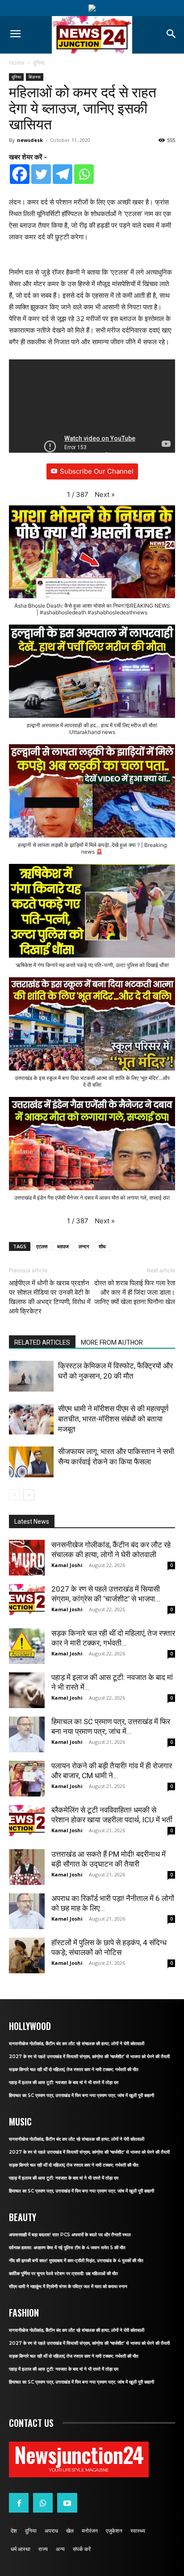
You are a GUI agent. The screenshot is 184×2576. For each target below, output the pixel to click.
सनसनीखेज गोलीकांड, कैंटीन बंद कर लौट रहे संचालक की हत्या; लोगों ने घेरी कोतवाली (77, 2044)
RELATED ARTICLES (42, 1342)
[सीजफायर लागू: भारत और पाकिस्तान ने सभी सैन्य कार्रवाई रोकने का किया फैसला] (31, 1462)
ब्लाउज (63, 1246)
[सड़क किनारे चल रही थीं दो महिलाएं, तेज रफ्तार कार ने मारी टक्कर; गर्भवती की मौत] (27, 1646)
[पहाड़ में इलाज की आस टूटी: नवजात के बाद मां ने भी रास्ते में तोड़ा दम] (27, 1690)
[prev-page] (15, 1495)
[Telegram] (63, 174)
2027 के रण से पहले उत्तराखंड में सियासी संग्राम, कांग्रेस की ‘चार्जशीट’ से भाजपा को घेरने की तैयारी (89, 2057)
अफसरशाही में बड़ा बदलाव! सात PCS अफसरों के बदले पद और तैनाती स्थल (70, 2235)
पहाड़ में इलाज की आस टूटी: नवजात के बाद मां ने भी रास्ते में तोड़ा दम (64, 2082)
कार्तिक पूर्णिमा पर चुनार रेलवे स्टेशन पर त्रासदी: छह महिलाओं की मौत (63, 2274)
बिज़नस (35, 77)
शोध (102, 1246)
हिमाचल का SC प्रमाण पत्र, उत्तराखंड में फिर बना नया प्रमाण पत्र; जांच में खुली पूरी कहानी (82, 2095)
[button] (105, 495)
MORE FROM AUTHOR (112, 1342)
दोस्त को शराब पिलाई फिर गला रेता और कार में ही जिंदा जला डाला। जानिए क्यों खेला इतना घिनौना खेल (135, 1292)
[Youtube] (67, 2503)
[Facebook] (20, 174)
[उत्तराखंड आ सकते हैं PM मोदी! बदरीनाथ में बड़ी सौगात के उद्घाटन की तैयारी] (27, 1867)
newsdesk (30, 140)
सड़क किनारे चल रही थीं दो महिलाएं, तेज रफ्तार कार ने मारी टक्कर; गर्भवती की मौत (74, 2070)
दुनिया (39, 63)
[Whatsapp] (84, 174)
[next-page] (29, 1495)
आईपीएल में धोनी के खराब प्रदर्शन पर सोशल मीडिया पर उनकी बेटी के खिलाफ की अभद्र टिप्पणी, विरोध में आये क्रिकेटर (50, 1297)
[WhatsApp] (43, 2503)
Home (17, 63)
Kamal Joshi (67, 1565)
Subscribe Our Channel (97, 471)
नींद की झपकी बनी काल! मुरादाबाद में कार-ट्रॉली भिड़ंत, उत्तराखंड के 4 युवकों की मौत (76, 2261)
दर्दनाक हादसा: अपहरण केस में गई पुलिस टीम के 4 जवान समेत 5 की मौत (67, 2248)
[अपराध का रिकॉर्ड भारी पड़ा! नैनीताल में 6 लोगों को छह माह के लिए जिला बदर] (27, 1911)
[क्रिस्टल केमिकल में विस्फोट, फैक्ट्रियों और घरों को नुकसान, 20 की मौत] (31, 1376)
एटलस (42, 1246)
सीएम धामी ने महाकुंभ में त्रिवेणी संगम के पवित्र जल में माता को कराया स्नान (68, 2286)
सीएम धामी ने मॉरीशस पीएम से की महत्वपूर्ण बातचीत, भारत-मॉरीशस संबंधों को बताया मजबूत (113, 1419)
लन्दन (84, 1246)
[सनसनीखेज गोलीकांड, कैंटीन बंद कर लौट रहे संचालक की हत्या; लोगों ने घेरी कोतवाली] (27, 1558)
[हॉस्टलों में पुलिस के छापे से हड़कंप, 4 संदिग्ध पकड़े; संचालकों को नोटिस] (27, 1955)
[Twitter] (41, 174)
